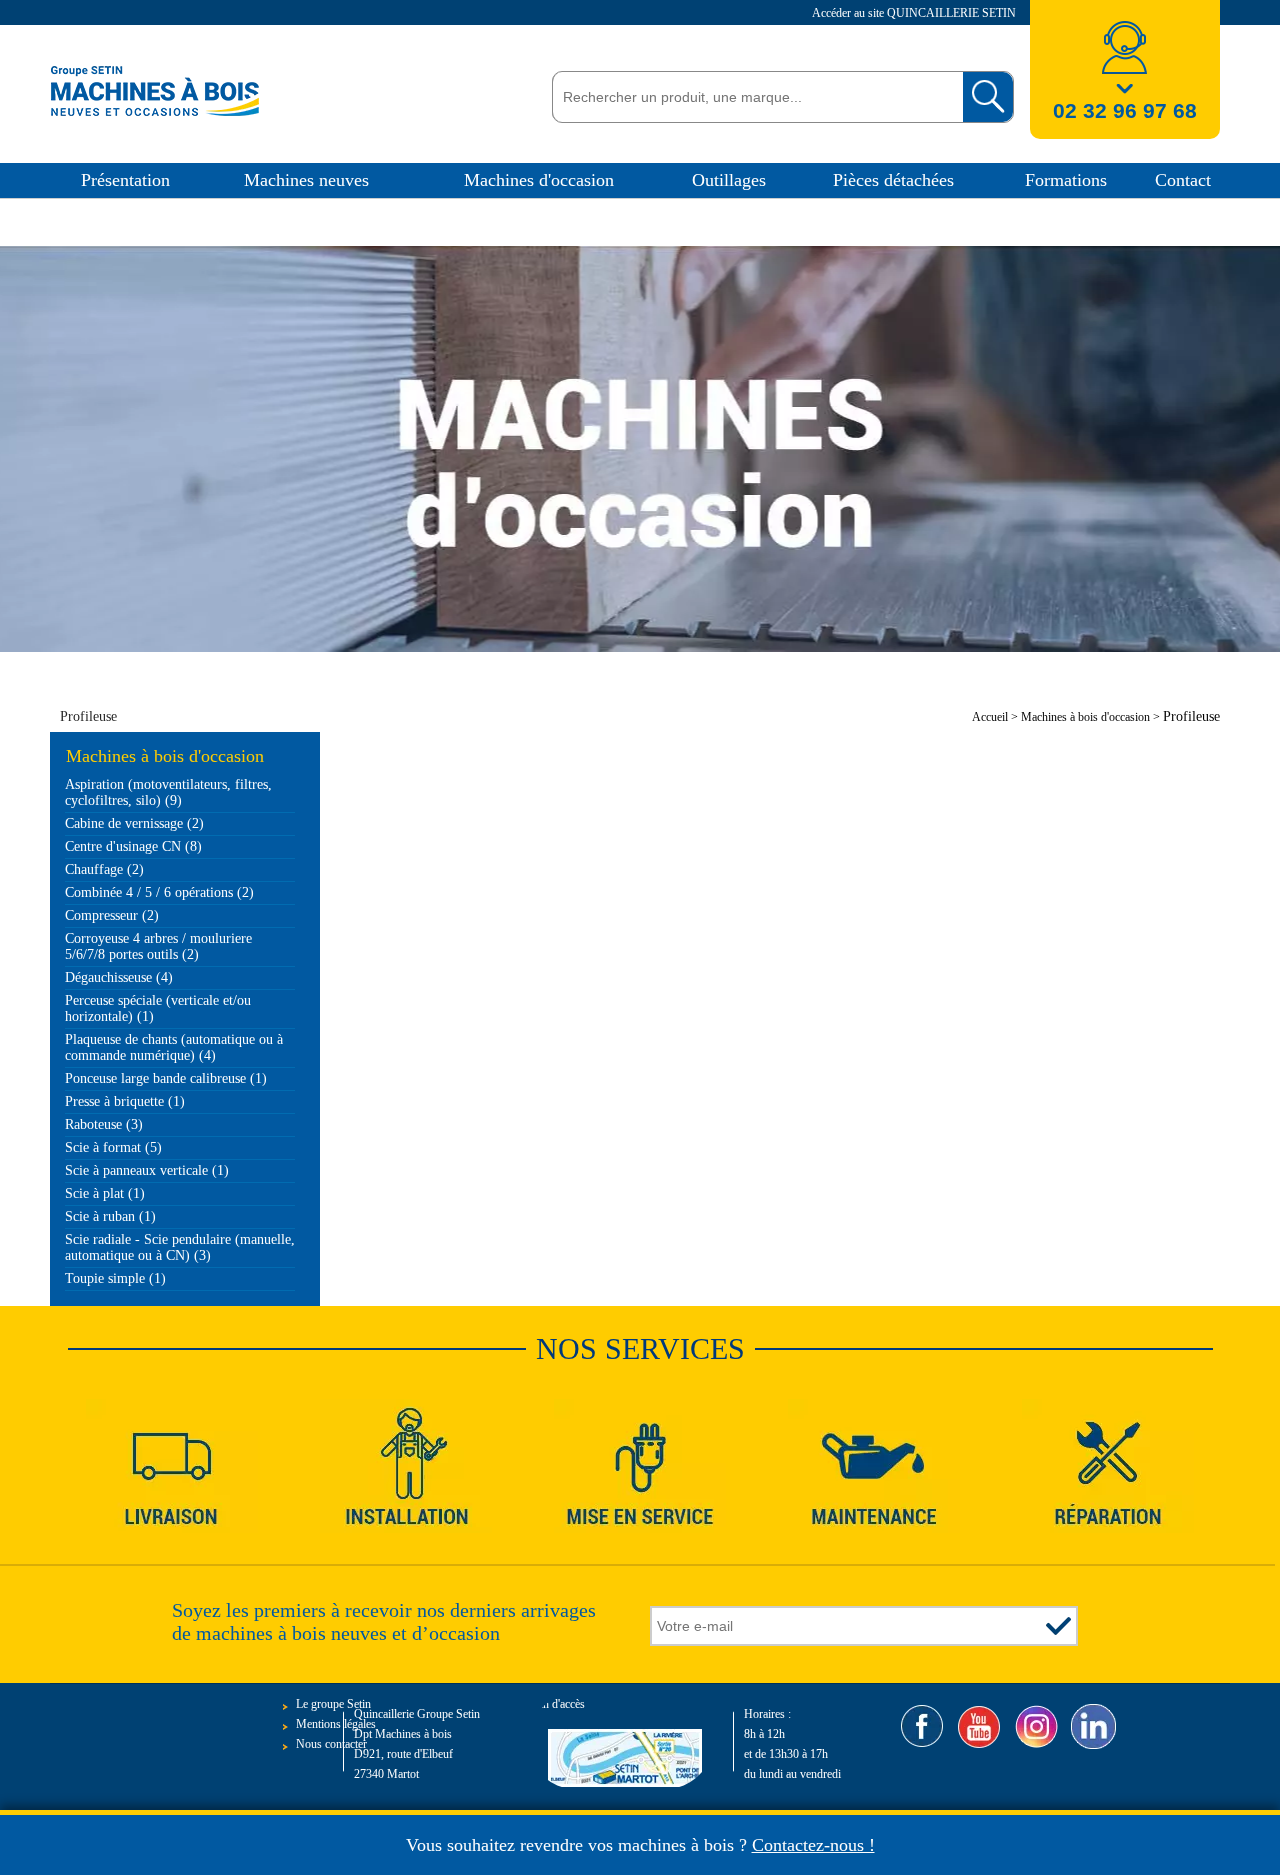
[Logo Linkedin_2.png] (1093, 1726)
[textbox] (752, 97)
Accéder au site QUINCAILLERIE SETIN (915, 13)
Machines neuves (306, 180)
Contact (1183, 180)
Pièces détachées (893, 180)
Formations (1066, 180)
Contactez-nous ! (813, 1845)
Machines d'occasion (539, 180)
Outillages (729, 180)
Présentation (125, 180)
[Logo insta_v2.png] (1036, 1726)
